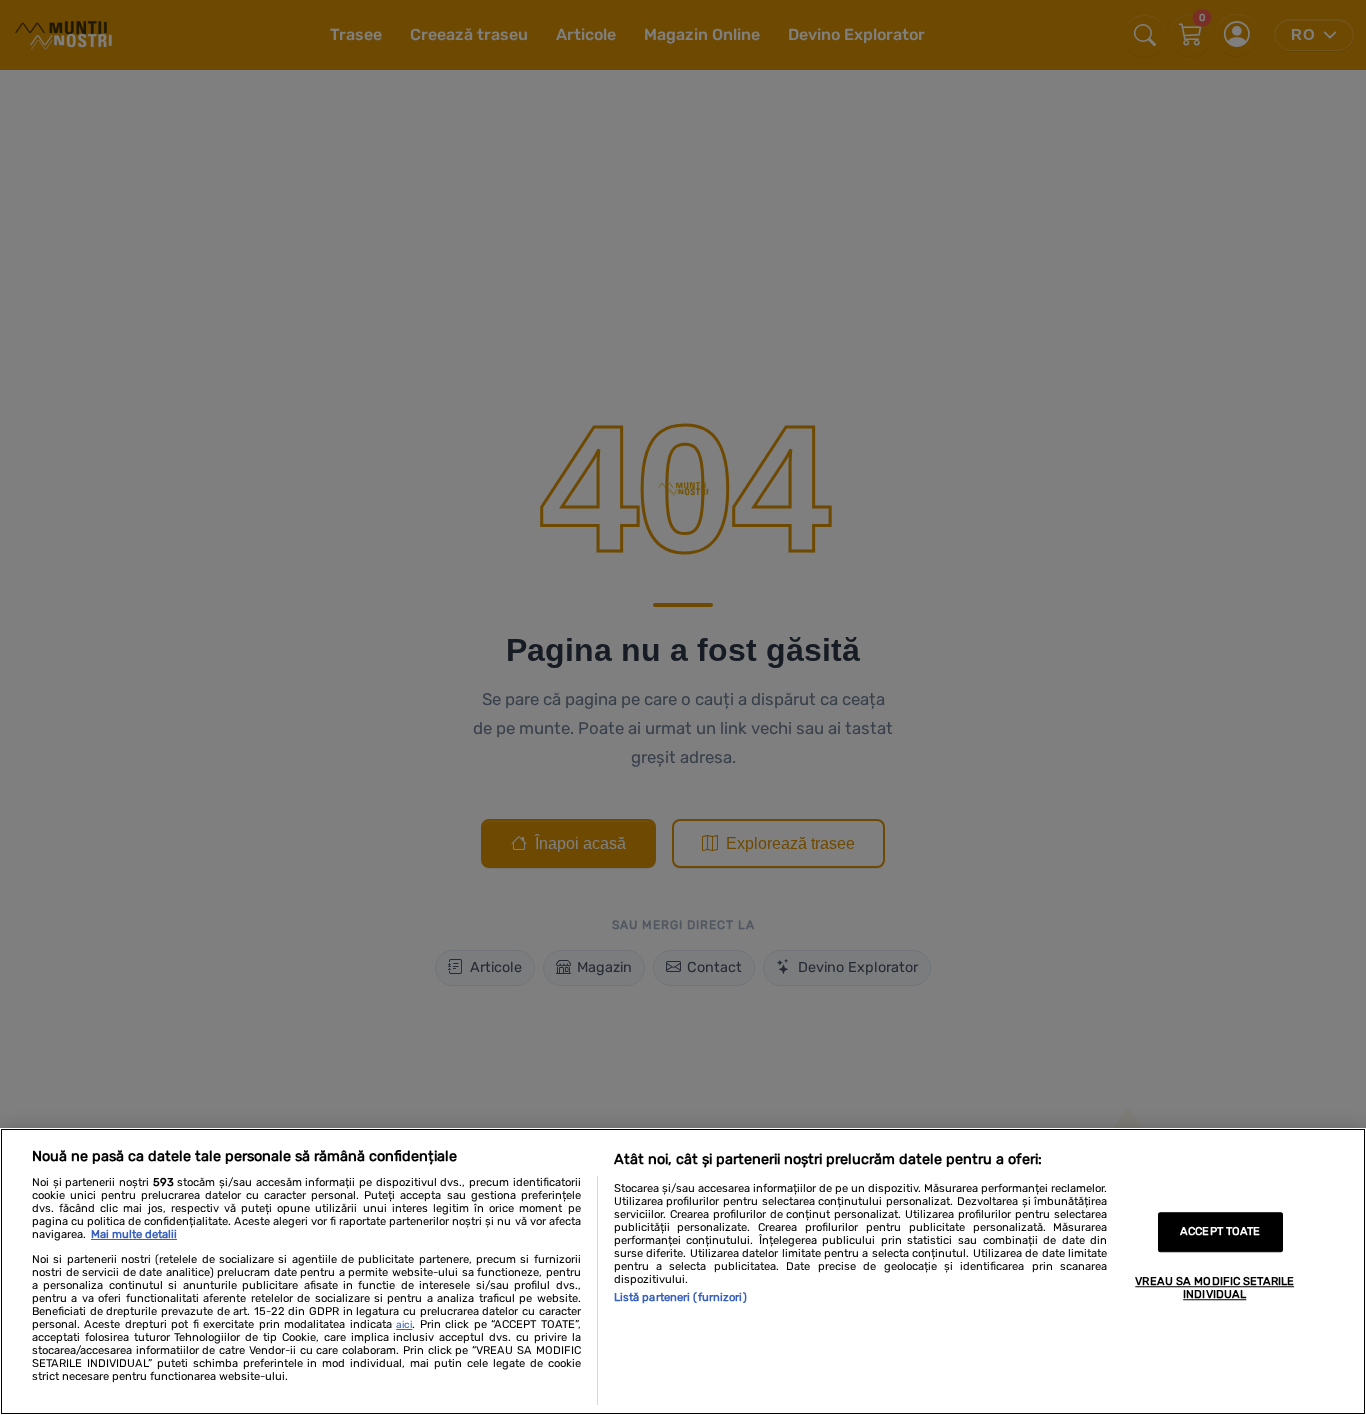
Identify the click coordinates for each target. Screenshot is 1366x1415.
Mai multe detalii (134, 1234)
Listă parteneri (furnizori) (680, 1297)
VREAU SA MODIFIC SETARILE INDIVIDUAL (1214, 1288)
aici (404, 1325)
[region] (683, 1271)
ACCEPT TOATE (1220, 1232)
